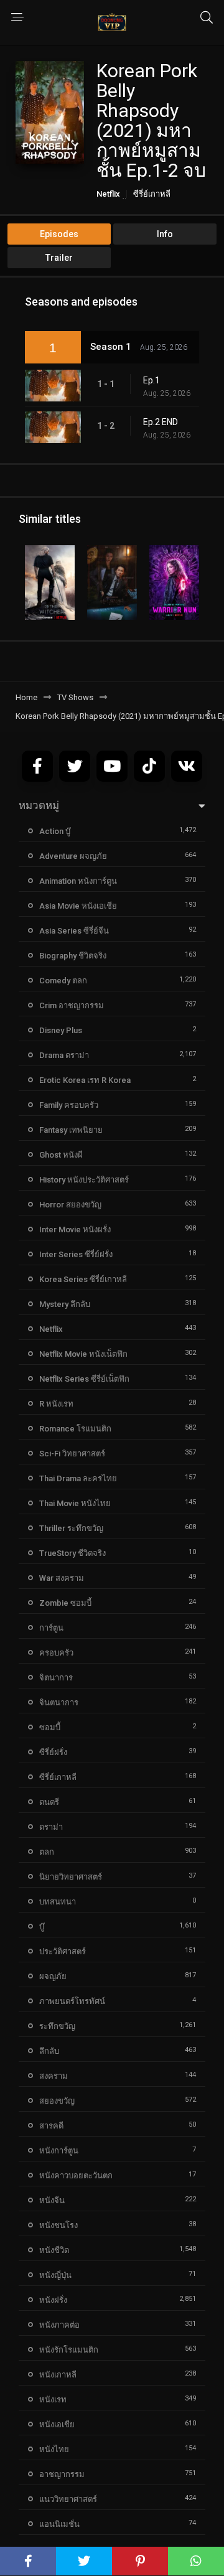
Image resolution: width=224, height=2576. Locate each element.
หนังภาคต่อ (59, 2325)
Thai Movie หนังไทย (75, 1503)
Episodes (59, 234)
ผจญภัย (53, 1976)
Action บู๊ (55, 831)
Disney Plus (61, 1030)
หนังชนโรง (58, 2225)
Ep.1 (152, 380)
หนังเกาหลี (58, 2375)
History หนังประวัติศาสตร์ (84, 1180)
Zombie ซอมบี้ (65, 1603)
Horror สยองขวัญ (70, 1205)
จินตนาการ (59, 1703)
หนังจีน (52, 2200)
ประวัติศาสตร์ (63, 1951)
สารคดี (51, 2126)
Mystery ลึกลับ (65, 1304)
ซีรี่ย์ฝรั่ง (53, 1752)
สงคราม (54, 2076)
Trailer (59, 258)
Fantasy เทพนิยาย (71, 1130)
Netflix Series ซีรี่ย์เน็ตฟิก (84, 1379)
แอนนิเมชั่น (59, 2524)
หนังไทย (54, 2449)
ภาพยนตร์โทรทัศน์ (72, 2001)
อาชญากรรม (62, 2474)
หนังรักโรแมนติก (69, 2350)
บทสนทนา (58, 1902)
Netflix (108, 194)
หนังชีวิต (54, 2250)
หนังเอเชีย (57, 2424)
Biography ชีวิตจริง (73, 956)
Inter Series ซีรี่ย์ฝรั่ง (76, 1254)
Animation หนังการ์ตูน (78, 881)
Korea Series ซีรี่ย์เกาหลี (83, 1279)
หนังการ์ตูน (59, 2151)
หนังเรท (53, 2400)
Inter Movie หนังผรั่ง (75, 1229)
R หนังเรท (56, 1404)
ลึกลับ (49, 2051)
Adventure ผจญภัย (73, 856)
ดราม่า (51, 1827)
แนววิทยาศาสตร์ (68, 2499)
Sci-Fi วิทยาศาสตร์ (72, 1454)
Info (165, 234)
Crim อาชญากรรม (72, 1005)
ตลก (47, 1852)
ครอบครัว (56, 1653)
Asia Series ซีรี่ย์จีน (74, 931)
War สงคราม (62, 1578)
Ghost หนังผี (61, 1155)
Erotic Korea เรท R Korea (85, 1080)
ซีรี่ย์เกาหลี (152, 194)
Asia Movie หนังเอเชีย (78, 906)
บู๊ (42, 1927)
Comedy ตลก (63, 981)
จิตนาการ (56, 1678)
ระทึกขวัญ (57, 2026)
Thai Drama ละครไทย (78, 1478)
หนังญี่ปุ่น (55, 2275)
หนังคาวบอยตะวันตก (76, 2176)
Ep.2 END (161, 422)
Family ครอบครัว (69, 1105)
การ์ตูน (51, 1628)
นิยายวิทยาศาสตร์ (71, 1877)
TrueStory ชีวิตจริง (72, 1553)
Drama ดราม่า (64, 1055)
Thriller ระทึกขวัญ (71, 1528)
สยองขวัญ (57, 2101)
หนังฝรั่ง (53, 2300)
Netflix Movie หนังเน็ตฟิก (83, 1354)
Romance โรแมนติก (75, 1429)
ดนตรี (49, 1802)
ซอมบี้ (50, 1727)
